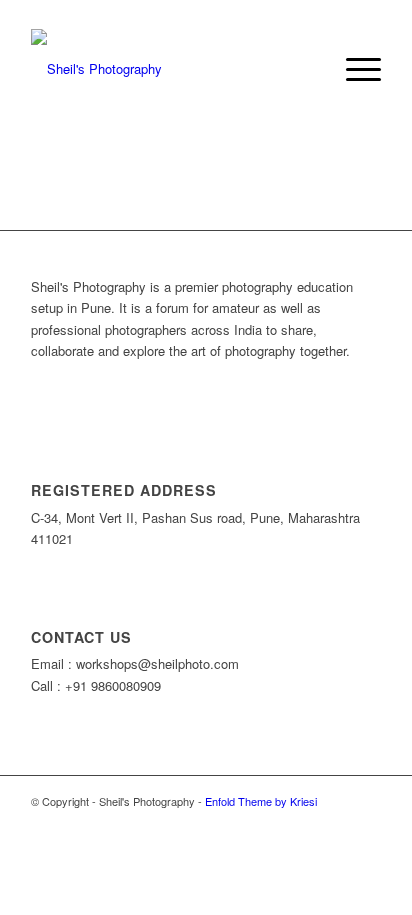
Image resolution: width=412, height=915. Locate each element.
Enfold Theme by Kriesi (261, 801)
